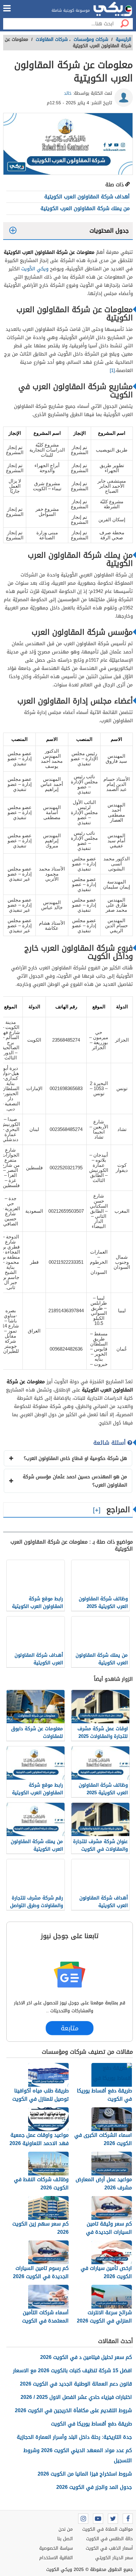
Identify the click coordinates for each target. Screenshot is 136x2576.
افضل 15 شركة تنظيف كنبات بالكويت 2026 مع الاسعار (72, 2370)
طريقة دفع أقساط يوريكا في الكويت (91, 2424)
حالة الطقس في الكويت (109, 2539)
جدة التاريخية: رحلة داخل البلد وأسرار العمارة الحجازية (74, 2437)
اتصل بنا (65, 2539)
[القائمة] (7, 8)
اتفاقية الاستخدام (56, 2558)
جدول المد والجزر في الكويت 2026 (94, 2487)
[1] (112, 370)
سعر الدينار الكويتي (114, 2558)
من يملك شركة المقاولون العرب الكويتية (85, 208)
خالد (68, 93)
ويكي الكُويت (35, 269)
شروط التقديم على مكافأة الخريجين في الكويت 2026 (73, 2410)
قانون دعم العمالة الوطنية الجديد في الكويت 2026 (76, 2384)
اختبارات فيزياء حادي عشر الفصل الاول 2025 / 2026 (76, 2397)
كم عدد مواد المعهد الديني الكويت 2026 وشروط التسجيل (78, 2455)
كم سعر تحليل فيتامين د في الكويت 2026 (86, 2357)
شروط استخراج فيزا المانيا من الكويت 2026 (85, 2474)
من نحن (66, 2529)
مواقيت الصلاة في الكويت (108, 2529)
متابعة (69, 2028)
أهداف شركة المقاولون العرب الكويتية (87, 197)
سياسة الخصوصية (56, 2548)
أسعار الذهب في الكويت (109, 2548)
